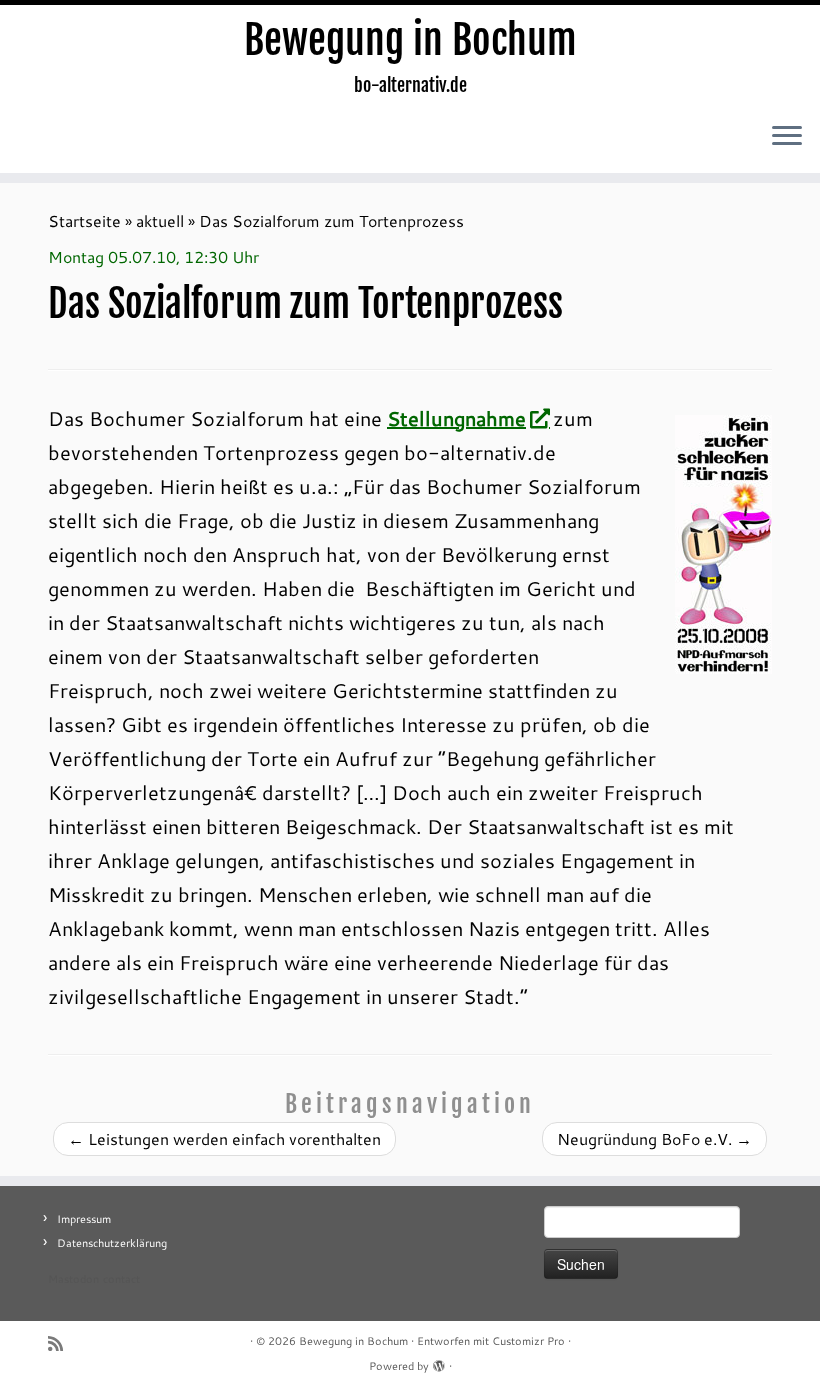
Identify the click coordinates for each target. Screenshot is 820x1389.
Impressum (84, 1219)
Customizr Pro (528, 1341)
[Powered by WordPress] (439, 1362)
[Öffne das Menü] (787, 137)
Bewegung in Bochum (410, 40)
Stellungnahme (456, 418)
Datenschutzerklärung (112, 1243)
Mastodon (73, 1279)
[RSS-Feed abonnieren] (62, 1343)
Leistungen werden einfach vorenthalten (224, 1138)
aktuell (160, 220)
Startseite (84, 220)
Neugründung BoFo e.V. (654, 1138)
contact (121, 1279)
